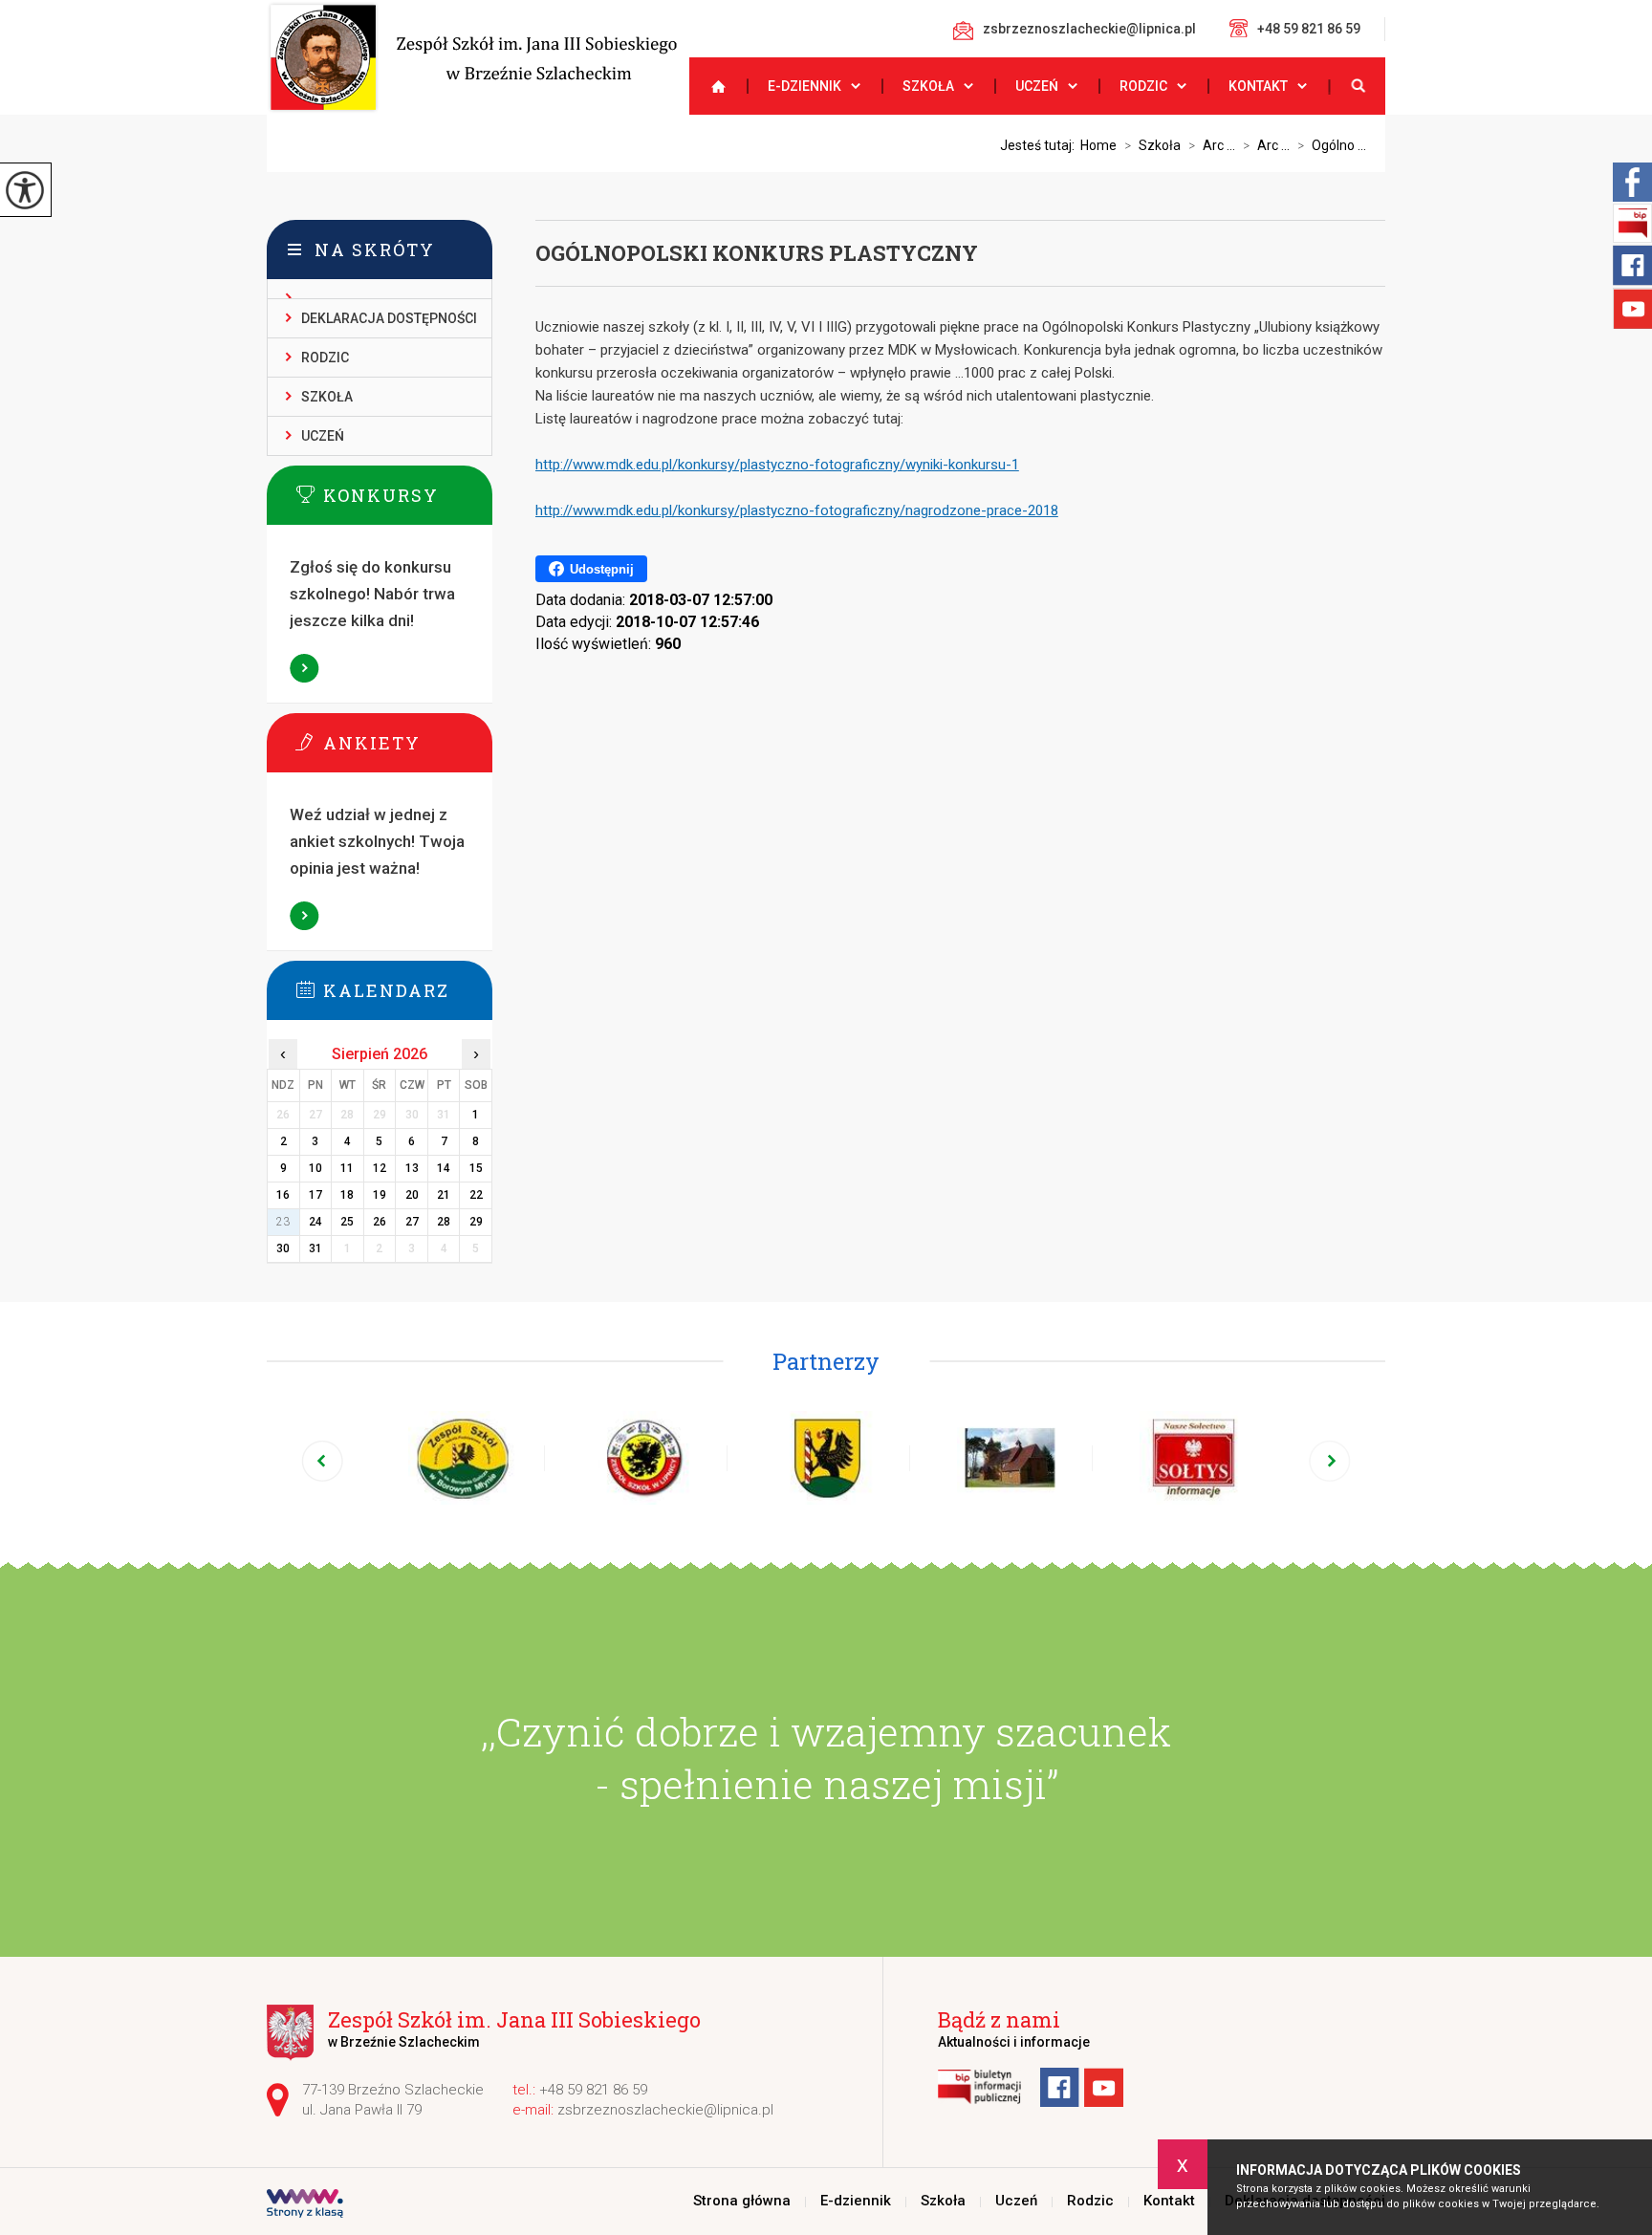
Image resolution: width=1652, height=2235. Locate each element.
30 (283, 1248)
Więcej (305, 668)
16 (283, 1195)
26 (380, 1222)
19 (380, 1195)
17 (315, 1195)
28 (444, 1222)
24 (315, 1222)
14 (444, 1168)
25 (347, 1222)
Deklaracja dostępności (389, 318)
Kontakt (1258, 86)
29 (476, 1222)
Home (1098, 145)
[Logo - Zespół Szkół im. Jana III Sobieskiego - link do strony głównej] (472, 57)
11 (347, 1168)
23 (283, 1222)
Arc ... (1212, 145)
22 (476, 1195)
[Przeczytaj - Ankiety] (408, 742)
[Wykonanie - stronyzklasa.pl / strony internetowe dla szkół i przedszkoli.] (305, 2205)
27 (412, 1222)
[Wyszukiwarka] (1357, 86)
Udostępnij (602, 569)
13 (412, 1168)
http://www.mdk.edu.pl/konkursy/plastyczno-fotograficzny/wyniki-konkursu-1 (777, 465)
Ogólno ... (1332, 145)
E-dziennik (804, 86)
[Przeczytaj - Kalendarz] (408, 989)
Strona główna (710, 86)
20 (412, 1195)
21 (444, 1195)
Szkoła (928, 86)
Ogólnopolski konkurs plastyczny (757, 253)
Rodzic (1143, 86)
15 (476, 1168)
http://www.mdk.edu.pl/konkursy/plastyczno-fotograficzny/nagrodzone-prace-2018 (797, 510)
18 (347, 1195)
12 (380, 1168)
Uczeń (1037, 86)
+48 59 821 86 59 (1309, 29)
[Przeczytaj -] (380, 289)
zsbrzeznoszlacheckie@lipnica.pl (1089, 29)
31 (315, 1248)
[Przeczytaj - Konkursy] (408, 494)
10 (315, 1168)
